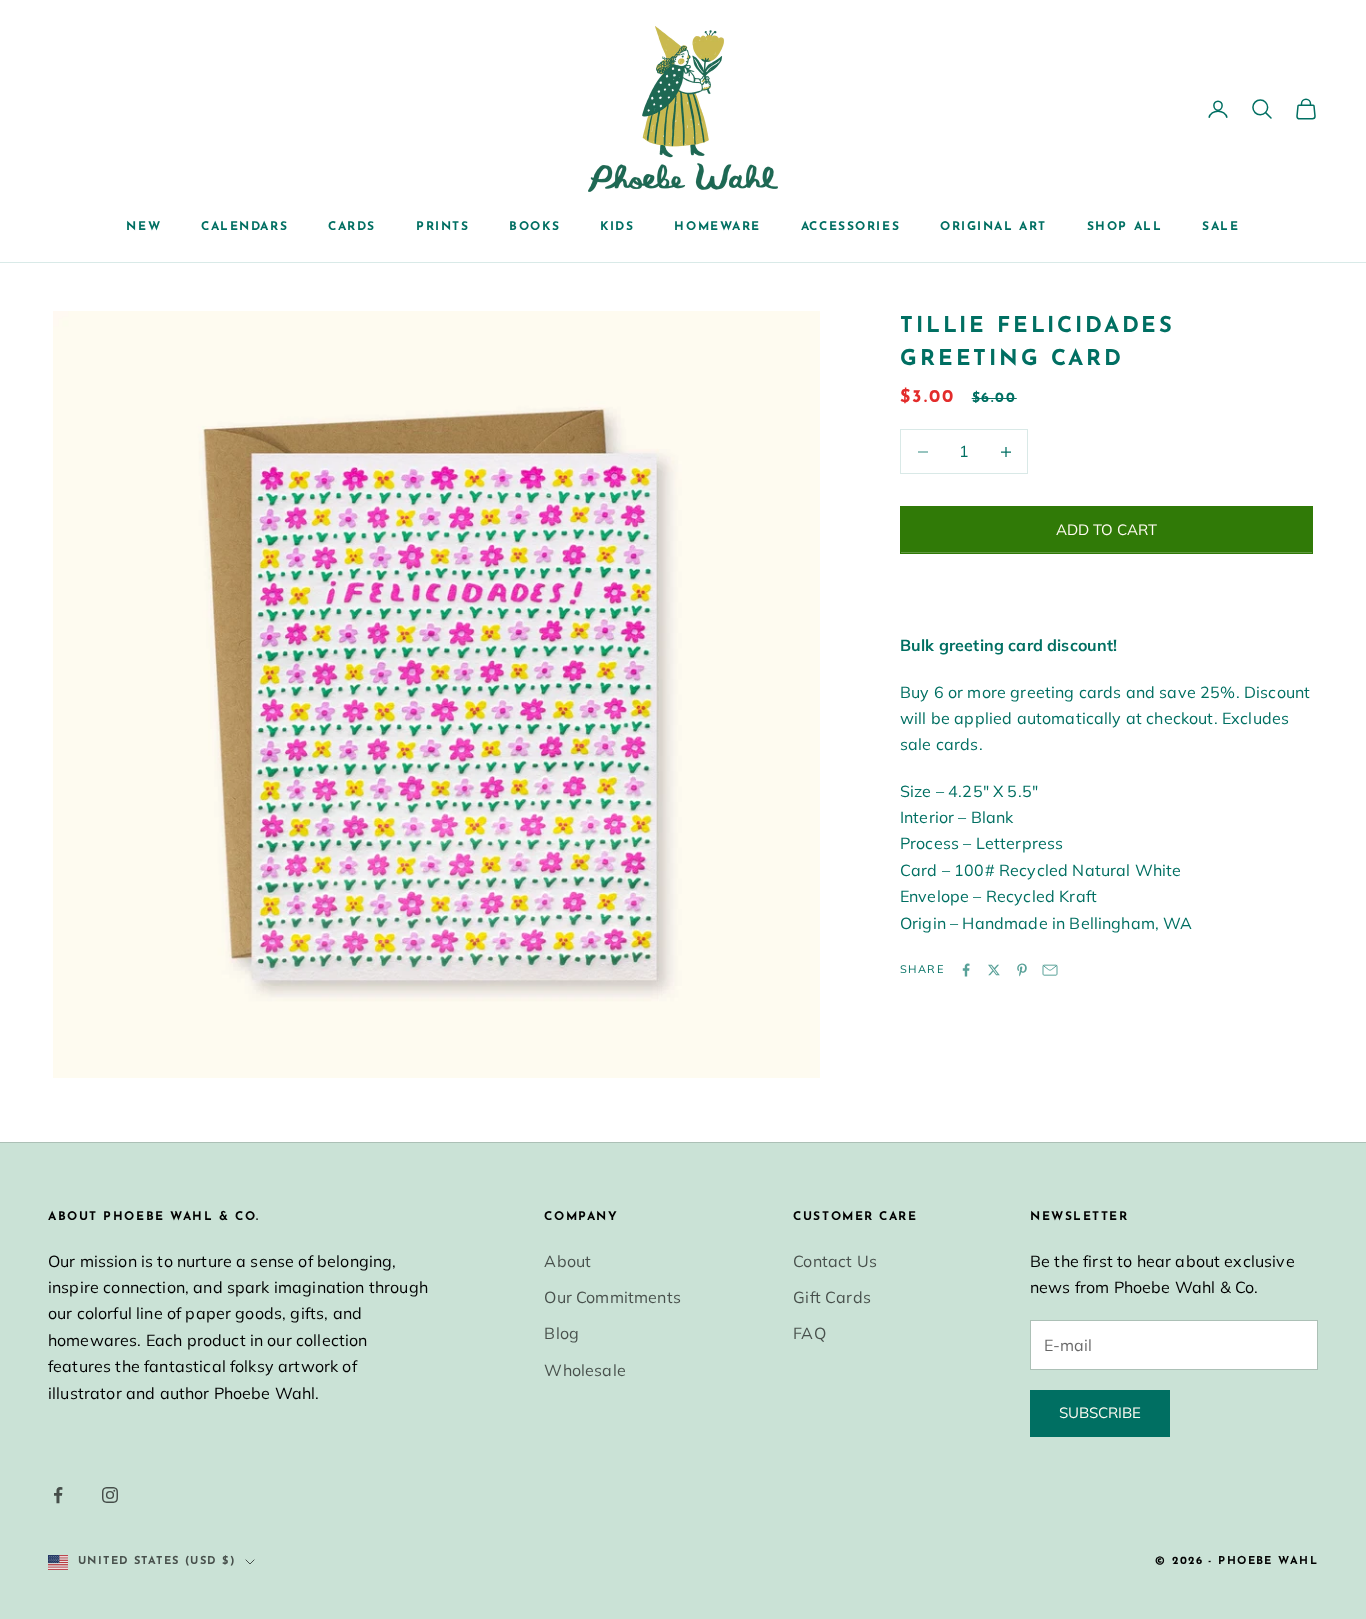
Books (534, 227)
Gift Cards (832, 1297)
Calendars (244, 227)
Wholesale (584, 1370)
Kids (617, 227)
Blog (561, 1333)
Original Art (993, 227)
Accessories (850, 227)
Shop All (1124, 227)
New (143, 227)
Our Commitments (612, 1297)
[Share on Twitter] (994, 970)
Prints (442, 227)
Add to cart (1106, 529)
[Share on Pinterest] (1022, 970)
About (567, 1261)
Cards (352, 227)
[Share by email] (1050, 970)
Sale (1220, 227)
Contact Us (835, 1261)
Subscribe (1100, 1412)
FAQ (809, 1333)
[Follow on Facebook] (58, 1495)
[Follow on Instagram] (110, 1495)
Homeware (717, 227)
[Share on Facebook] (966, 970)
